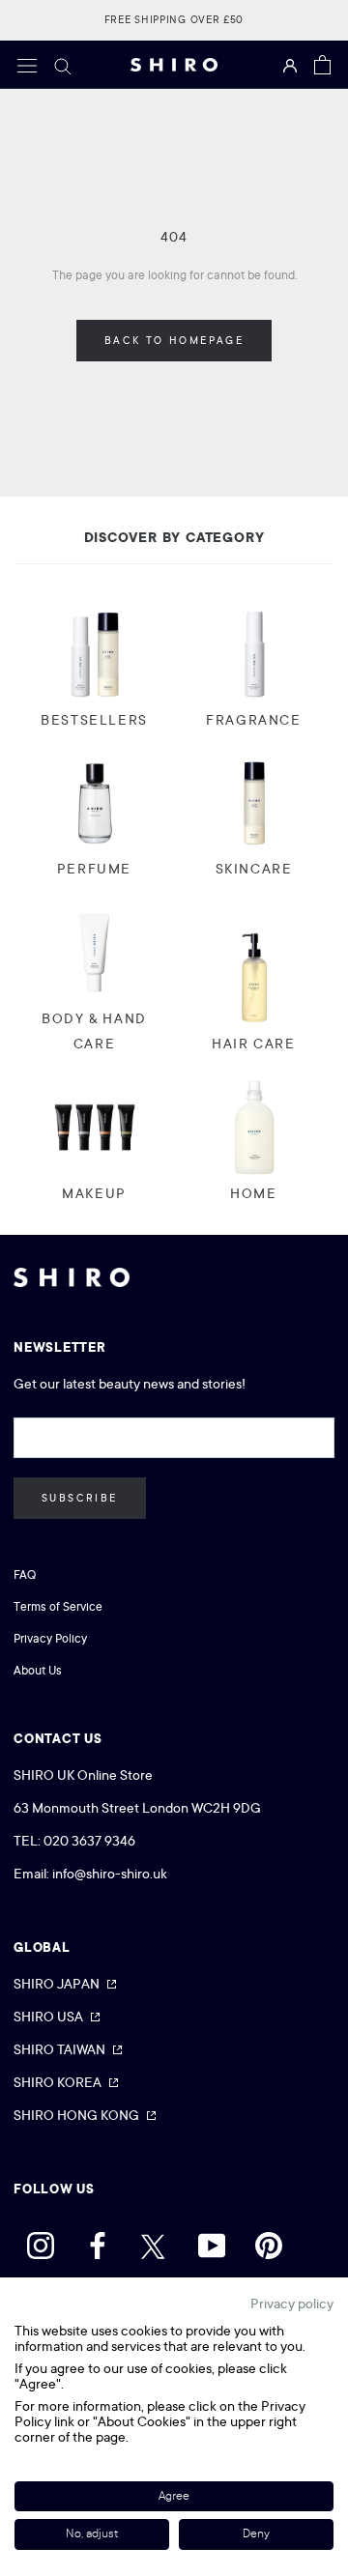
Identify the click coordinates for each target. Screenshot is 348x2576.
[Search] (63, 65)
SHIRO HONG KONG (76, 2115)
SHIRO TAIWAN (59, 2049)
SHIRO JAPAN (57, 1984)
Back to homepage (174, 341)
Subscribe (80, 1498)
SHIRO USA (48, 2017)
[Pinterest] (269, 2241)
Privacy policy (292, 2304)
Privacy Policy (50, 1639)
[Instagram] (41, 2241)
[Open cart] (322, 65)
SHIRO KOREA (58, 2082)
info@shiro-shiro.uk (110, 1874)
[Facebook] (98, 2241)
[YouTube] (212, 2241)
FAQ (25, 1575)
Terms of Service (58, 1607)
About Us (38, 1671)
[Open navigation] (27, 65)
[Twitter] (155, 2241)
